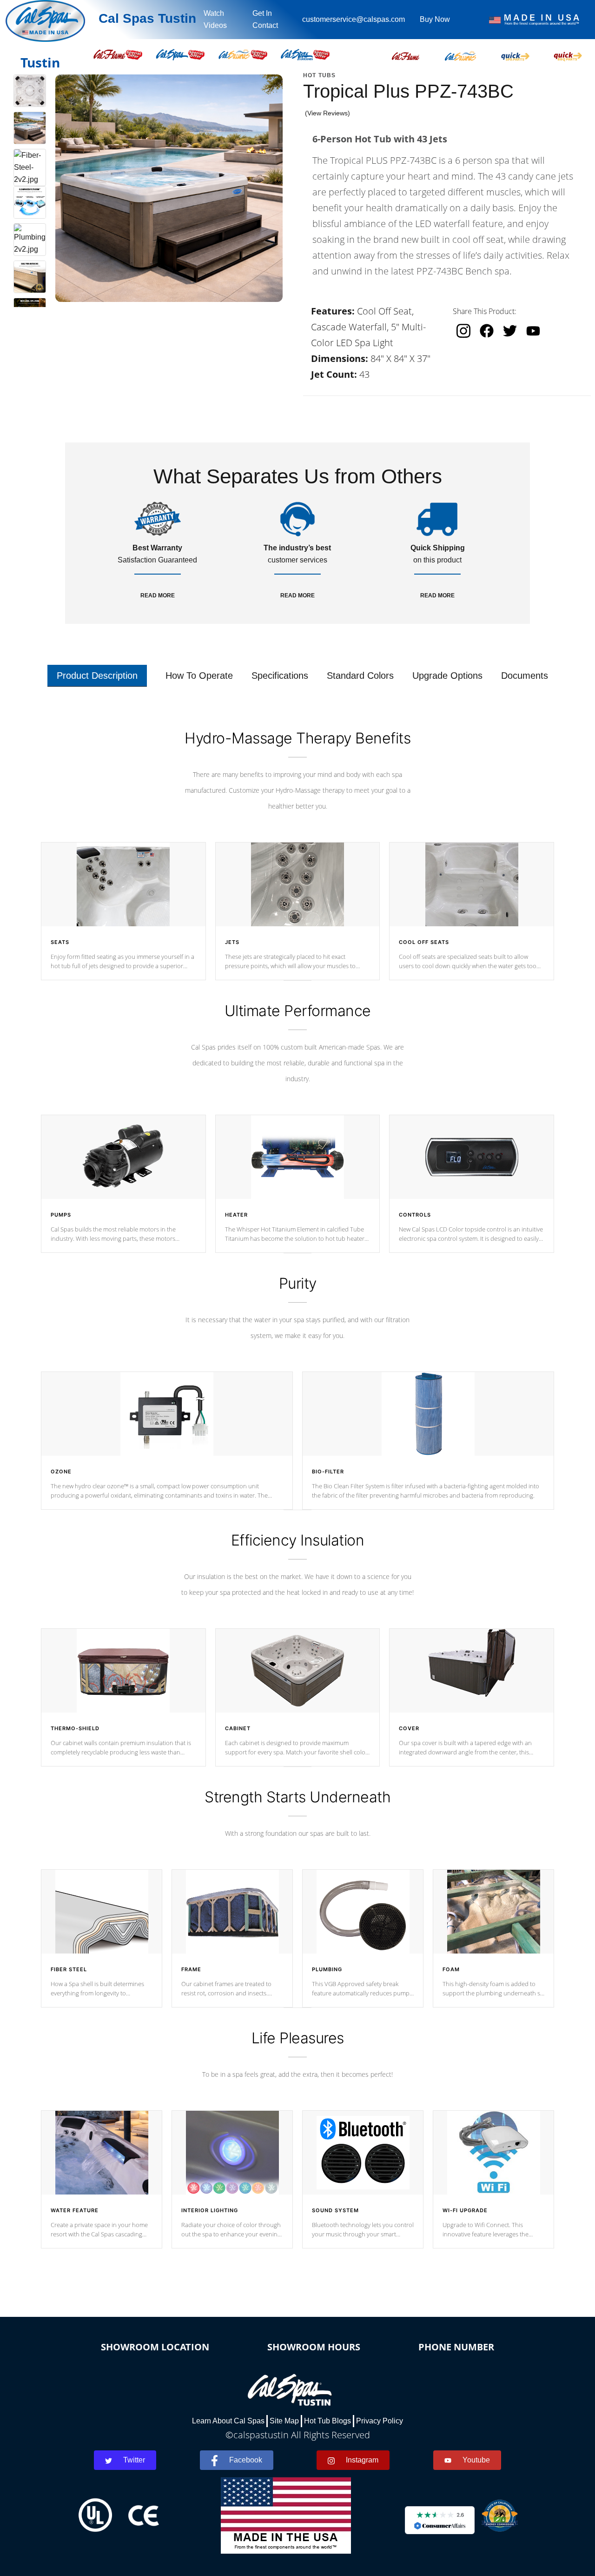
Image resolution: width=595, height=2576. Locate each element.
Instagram (362, 2460)
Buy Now (435, 19)
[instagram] (463, 331)
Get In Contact (265, 19)
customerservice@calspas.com (354, 19)
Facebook (246, 2460)
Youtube (476, 2460)
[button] (406, 54)
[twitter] (510, 331)
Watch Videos (215, 19)
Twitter (134, 2460)
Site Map (284, 2421)
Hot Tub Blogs (327, 2421)
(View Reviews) (327, 113)
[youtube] (533, 331)
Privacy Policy (380, 2421)
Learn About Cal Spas (228, 2421)
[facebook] (487, 331)
